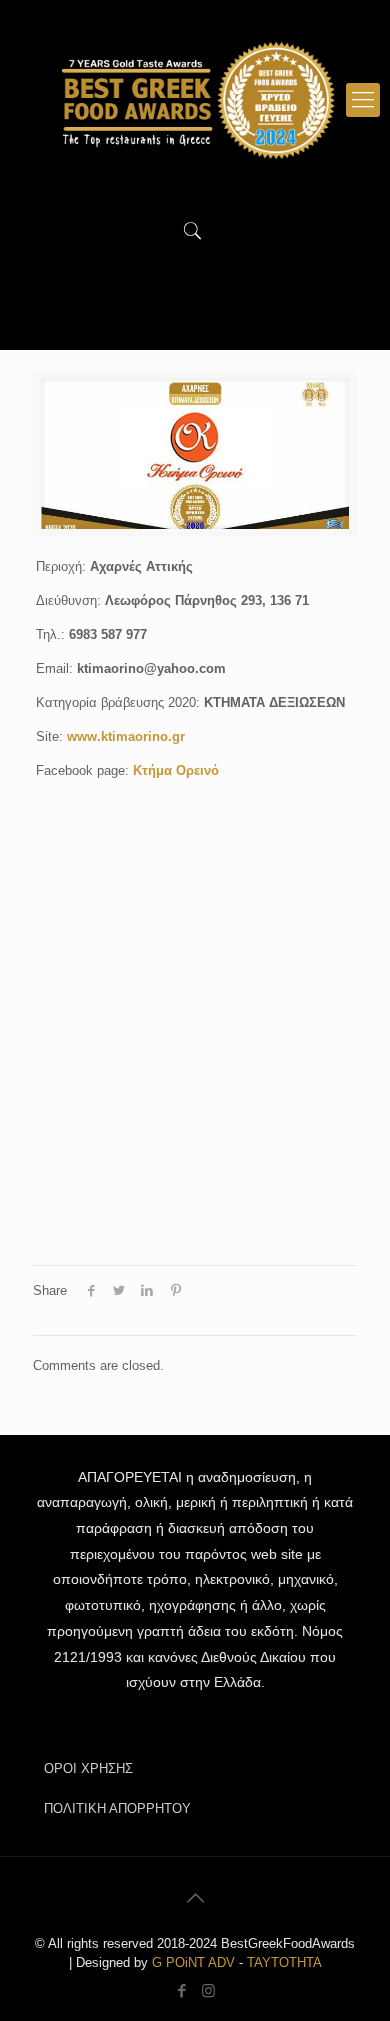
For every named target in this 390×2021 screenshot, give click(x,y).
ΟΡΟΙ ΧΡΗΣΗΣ (88, 1768)
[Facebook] (181, 1990)
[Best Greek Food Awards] (195, 100)
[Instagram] (208, 1990)
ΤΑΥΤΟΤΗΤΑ (284, 1962)
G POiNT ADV (193, 1962)
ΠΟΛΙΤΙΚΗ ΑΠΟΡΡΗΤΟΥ (117, 1808)
